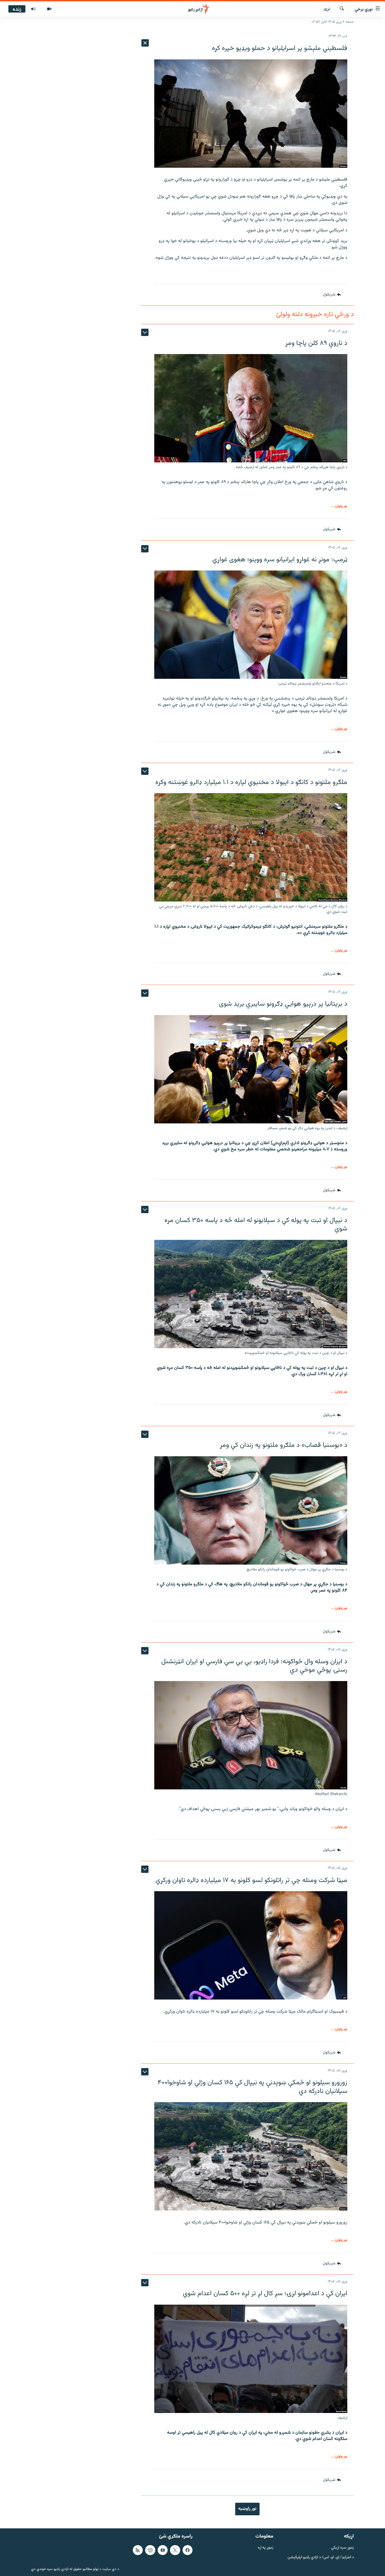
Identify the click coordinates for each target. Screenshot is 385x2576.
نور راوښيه (247, 2509)
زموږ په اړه (265, 2548)
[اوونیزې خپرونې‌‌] (33, 9)
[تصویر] (49, 9)
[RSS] (138, 2550)
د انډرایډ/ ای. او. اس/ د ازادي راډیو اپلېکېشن (321, 2557)
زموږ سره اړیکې (342, 2548)
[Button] (332, 295)
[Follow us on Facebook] (188, 2550)
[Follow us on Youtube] (163, 2550)
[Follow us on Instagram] (150, 2550)
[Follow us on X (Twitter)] (175, 2550)
